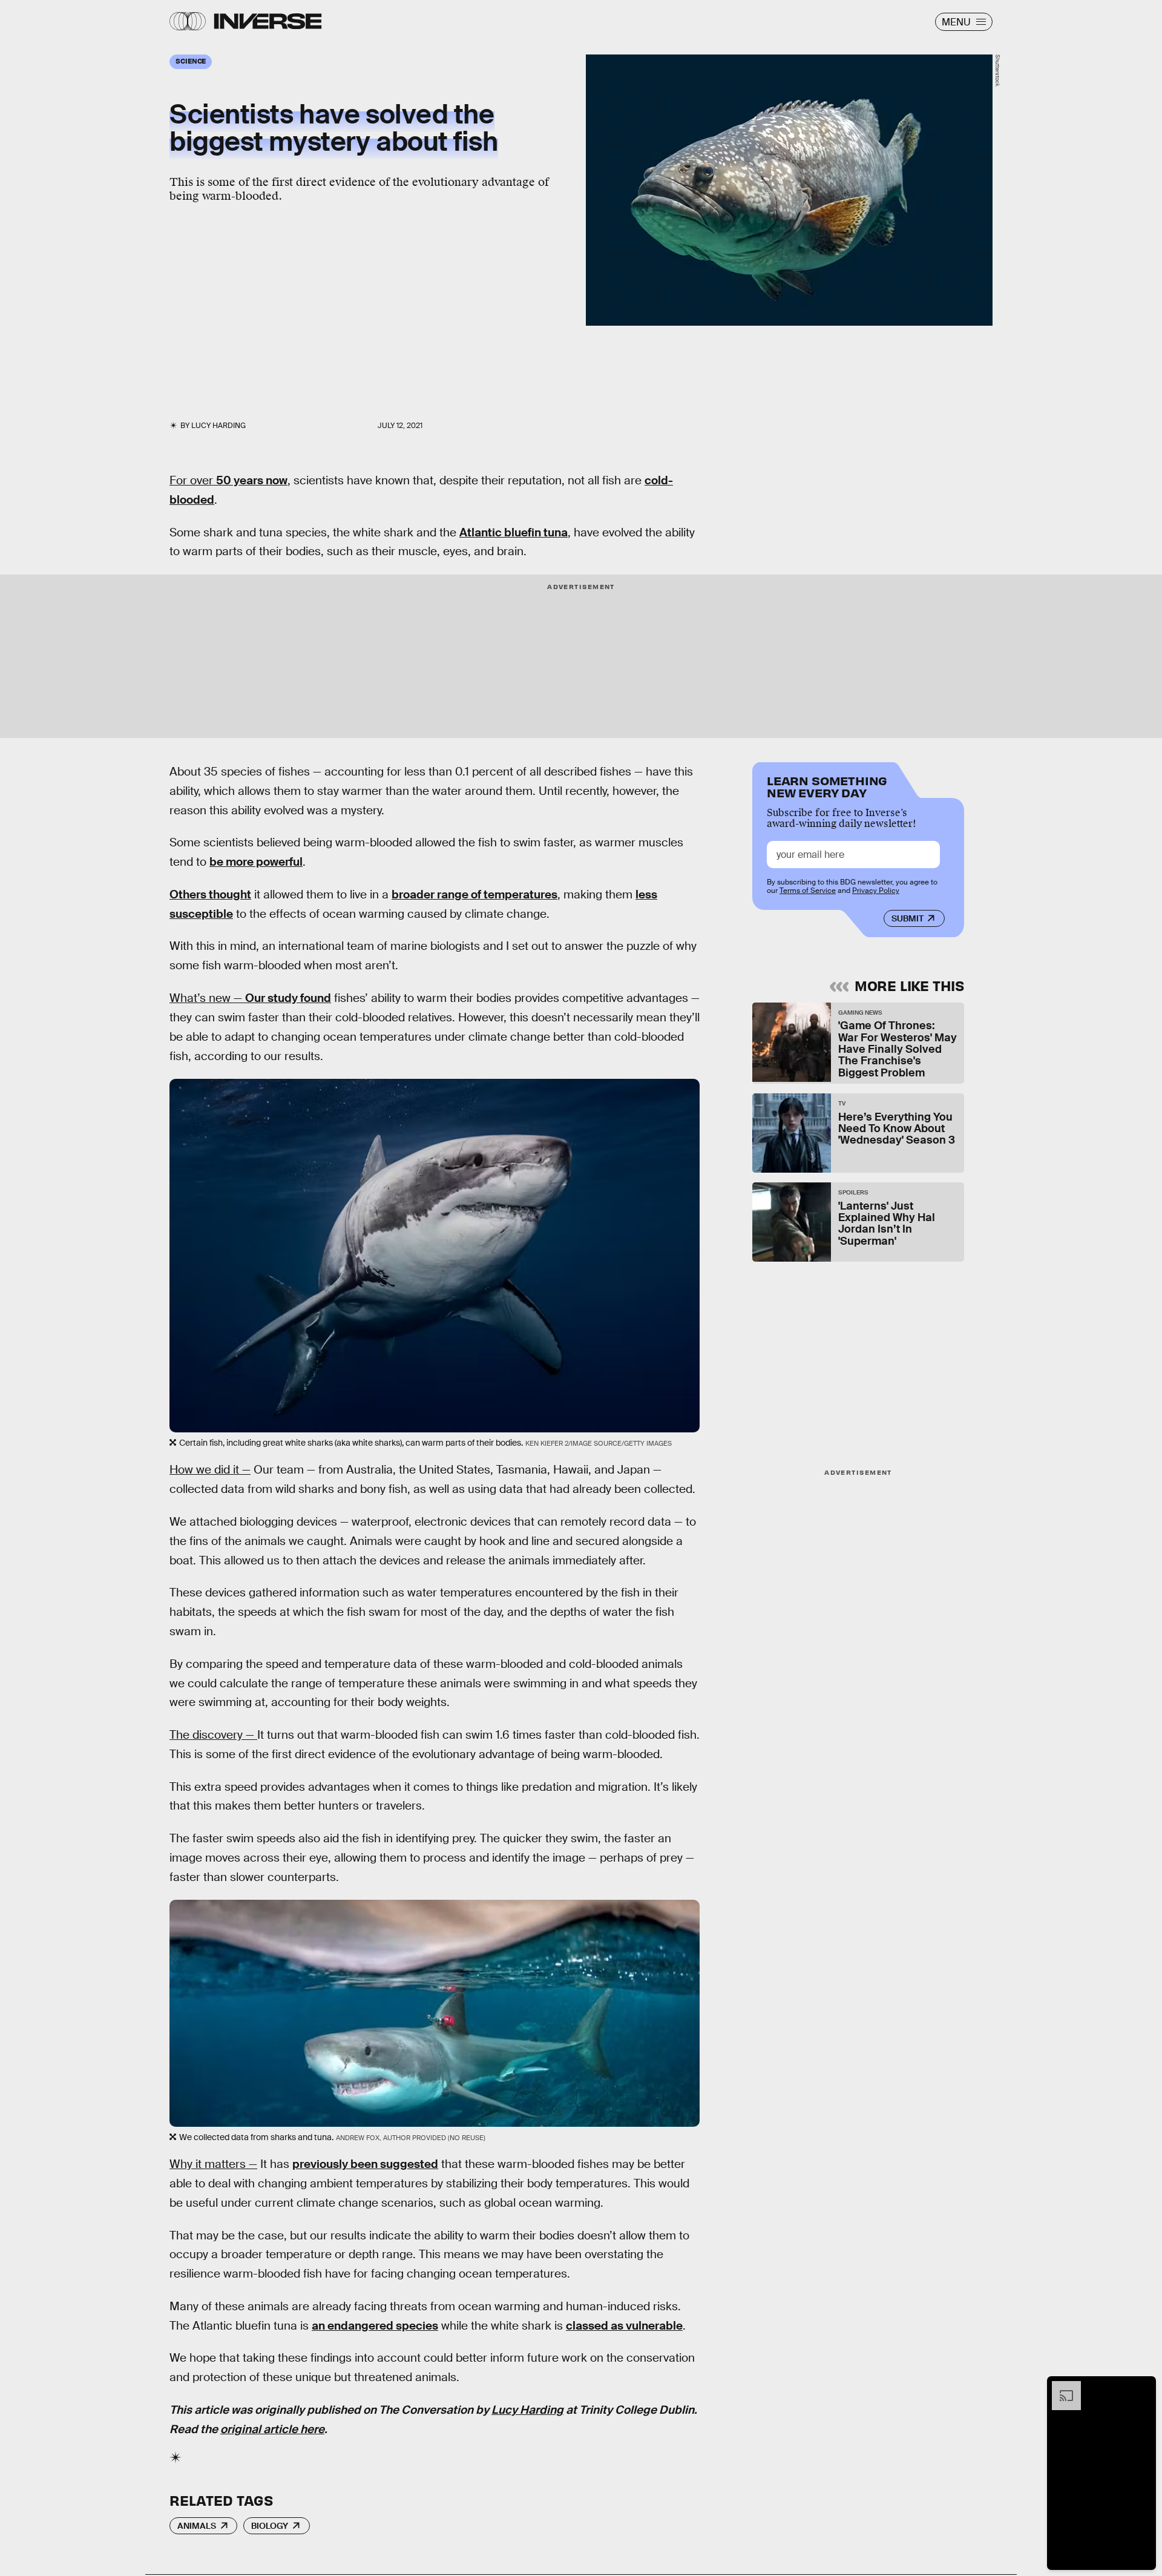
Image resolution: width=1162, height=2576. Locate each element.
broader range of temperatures (474, 894)
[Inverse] (268, 21)
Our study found (288, 998)
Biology (270, 2526)
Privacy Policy (876, 891)
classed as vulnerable (624, 2326)
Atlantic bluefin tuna (514, 532)
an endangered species (375, 2326)
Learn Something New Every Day (827, 786)
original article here (272, 2429)
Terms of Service (808, 891)
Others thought (210, 894)
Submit (908, 918)
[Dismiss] (1143, 2387)
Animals (197, 2526)
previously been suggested (365, 2164)
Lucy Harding (527, 2410)
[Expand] (1060, 2387)
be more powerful (256, 862)
